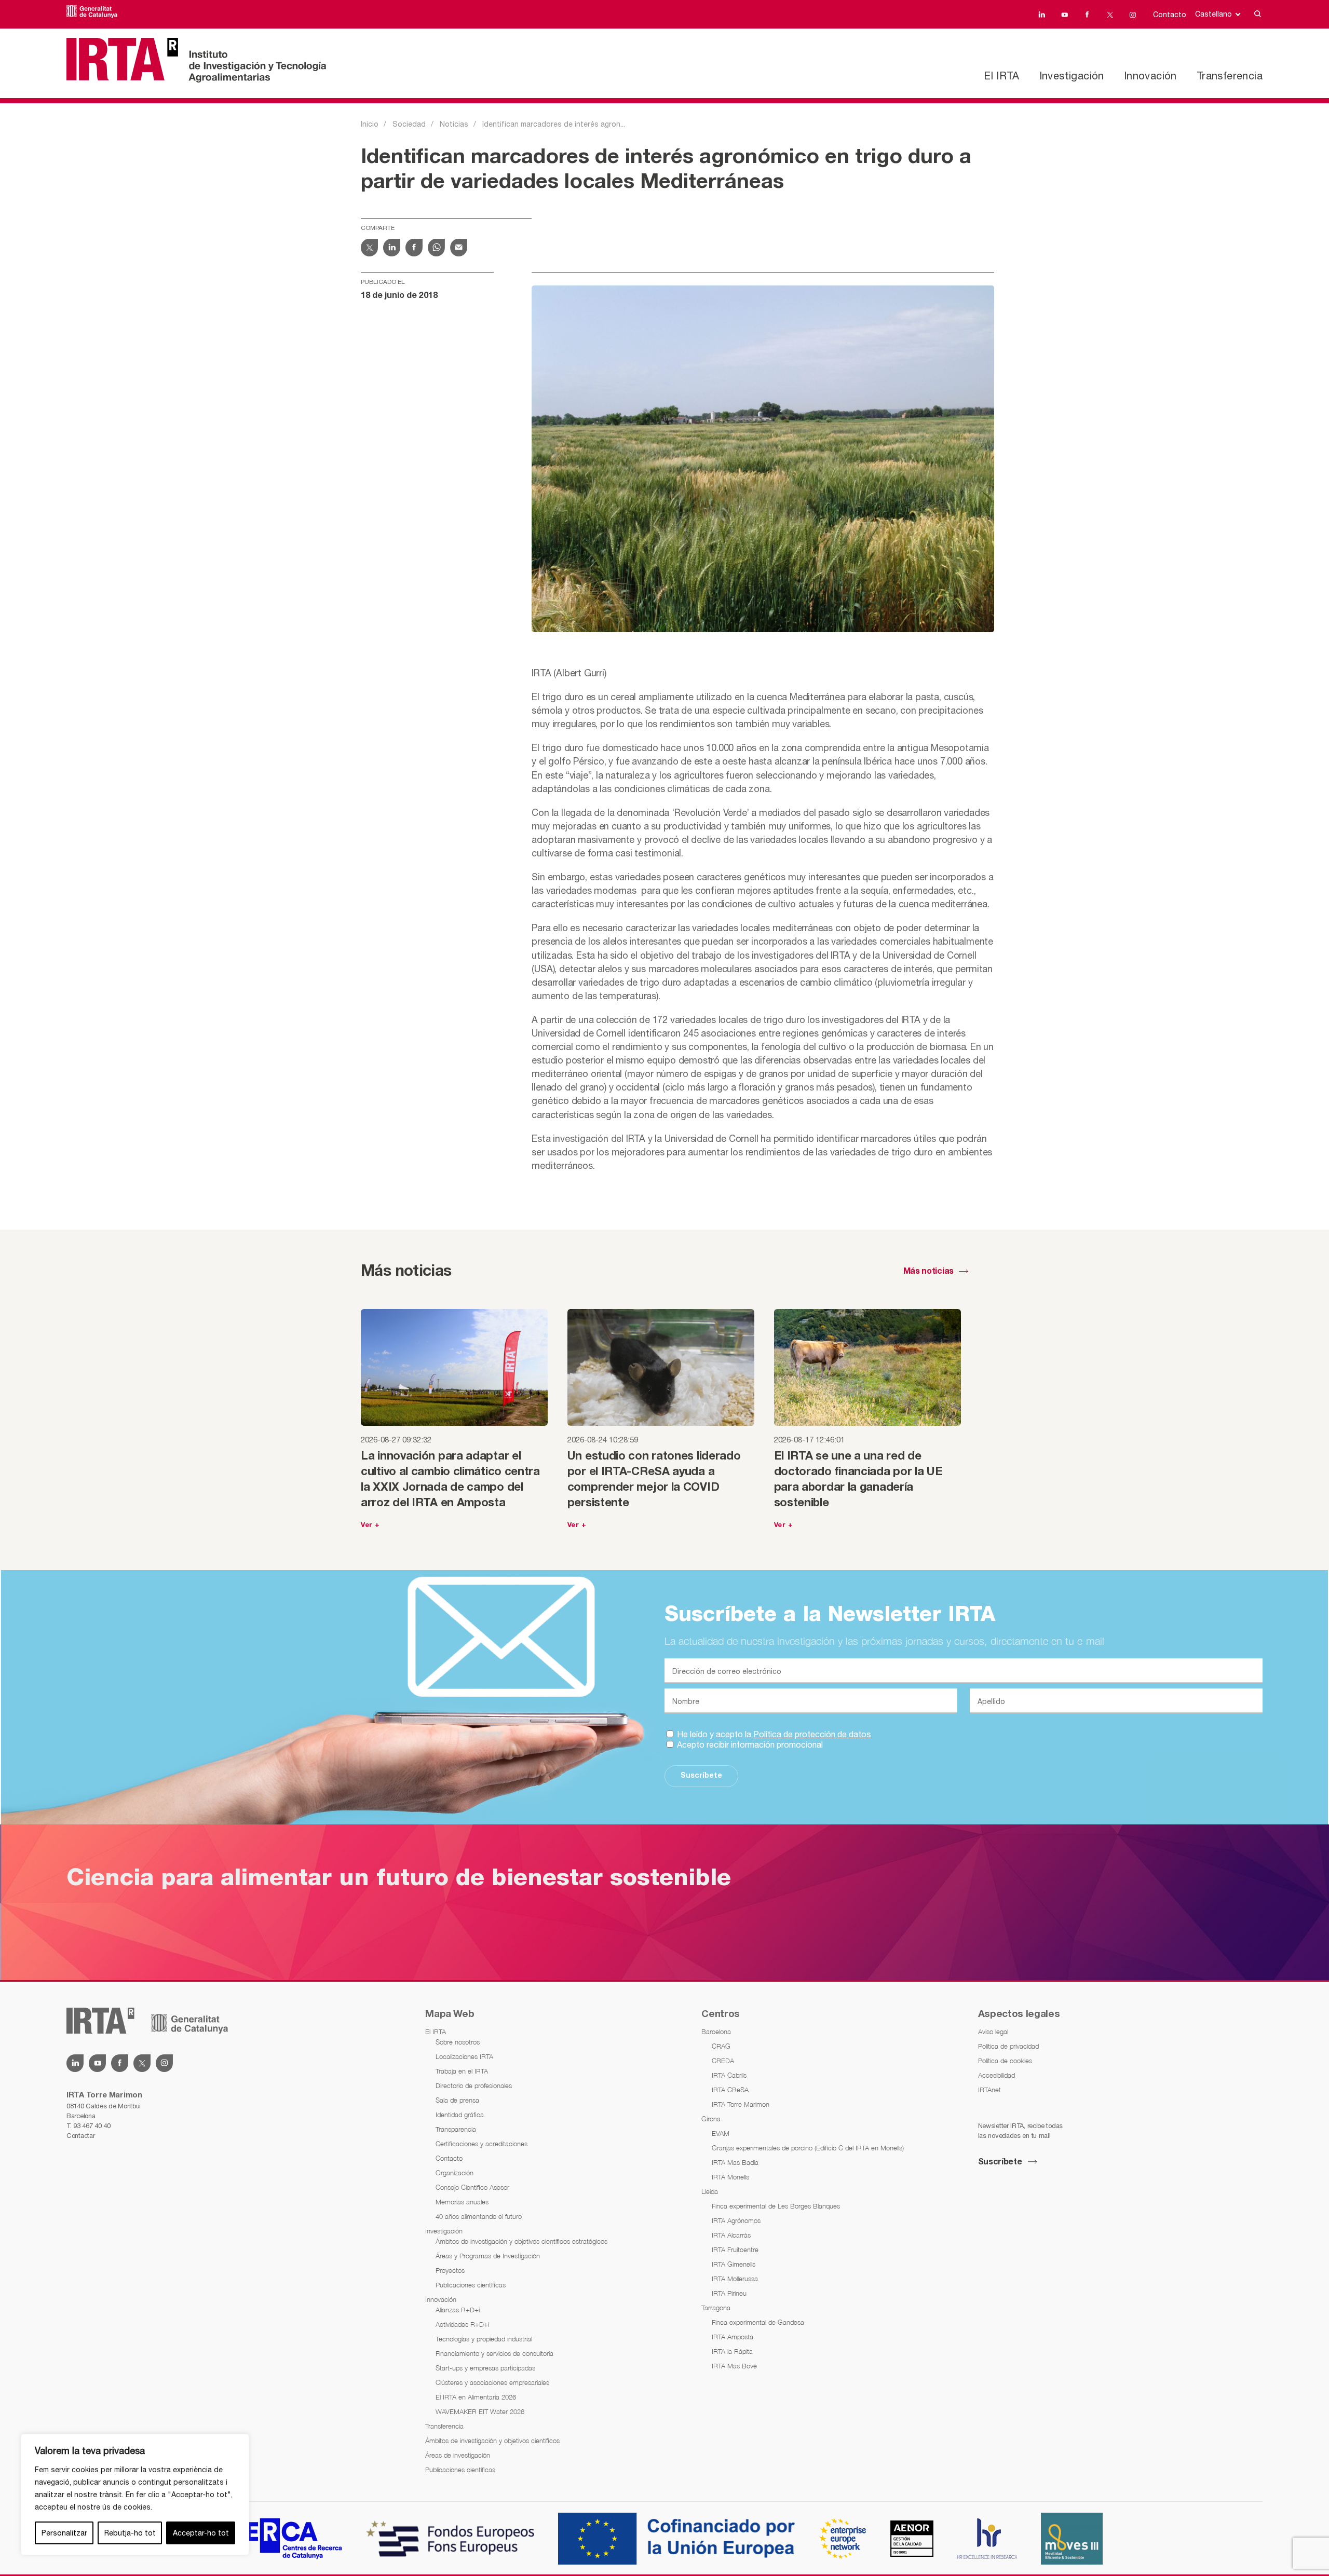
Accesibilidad (996, 2075)
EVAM (721, 2133)
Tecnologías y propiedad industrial (484, 2339)
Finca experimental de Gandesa (758, 2322)
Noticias (454, 124)
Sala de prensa (457, 2100)
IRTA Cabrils (729, 2075)
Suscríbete (701, 1776)
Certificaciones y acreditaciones (482, 2144)
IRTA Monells (730, 2177)
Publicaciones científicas (471, 2285)
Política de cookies (1005, 2061)
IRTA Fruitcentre (735, 2250)
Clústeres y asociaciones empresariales (492, 2382)
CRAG (721, 2046)
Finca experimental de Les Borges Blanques (776, 2206)
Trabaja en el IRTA (462, 2071)
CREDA (723, 2061)
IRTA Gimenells (734, 2264)
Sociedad (409, 124)
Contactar (80, 2136)
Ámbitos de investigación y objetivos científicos (492, 2441)
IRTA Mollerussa (735, 2279)
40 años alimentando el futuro (479, 2216)
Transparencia (456, 2129)
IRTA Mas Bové (734, 2366)
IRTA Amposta (733, 2337)
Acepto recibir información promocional (749, 1744)
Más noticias (928, 1272)
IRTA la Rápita (732, 2351)
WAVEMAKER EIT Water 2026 (480, 2411)
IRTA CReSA (730, 2090)
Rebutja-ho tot (130, 2533)
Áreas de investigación (458, 2455)
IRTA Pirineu (729, 2293)
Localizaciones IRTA (464, 2056)
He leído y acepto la (773, 1734)
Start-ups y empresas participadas (485, 2368)
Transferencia (1230, 76)
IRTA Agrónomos (736, 2220)
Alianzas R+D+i (458, 2310)
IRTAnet (989, 2090)
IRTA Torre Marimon (741, 2104)
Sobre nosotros (458, 2042)
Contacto (1170, 15)
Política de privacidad (1008, 2046)
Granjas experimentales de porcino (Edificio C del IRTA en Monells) (808, 2148)
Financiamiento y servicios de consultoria (494, 2353)
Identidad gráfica (460, 2115)
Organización (455, 2173)
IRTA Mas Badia (735, 2162)
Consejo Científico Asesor (472, 2187)
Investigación (1072, 76)
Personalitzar (64, 2533)
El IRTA (1001, 76)
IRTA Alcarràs (731, 2235)
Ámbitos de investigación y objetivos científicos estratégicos (521, 2241)
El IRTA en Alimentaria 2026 (476, 2397)
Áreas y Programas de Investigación (488, 2256)
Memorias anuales (462, 2202)
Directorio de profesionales (474, 2086)
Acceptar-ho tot (201, 2533)
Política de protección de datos (812, 1734)
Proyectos (450, 2270)
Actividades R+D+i (462, 2324)
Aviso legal (993, 2032)
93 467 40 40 (92, 2126)
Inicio (370, 124)
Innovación (1150, 76)
